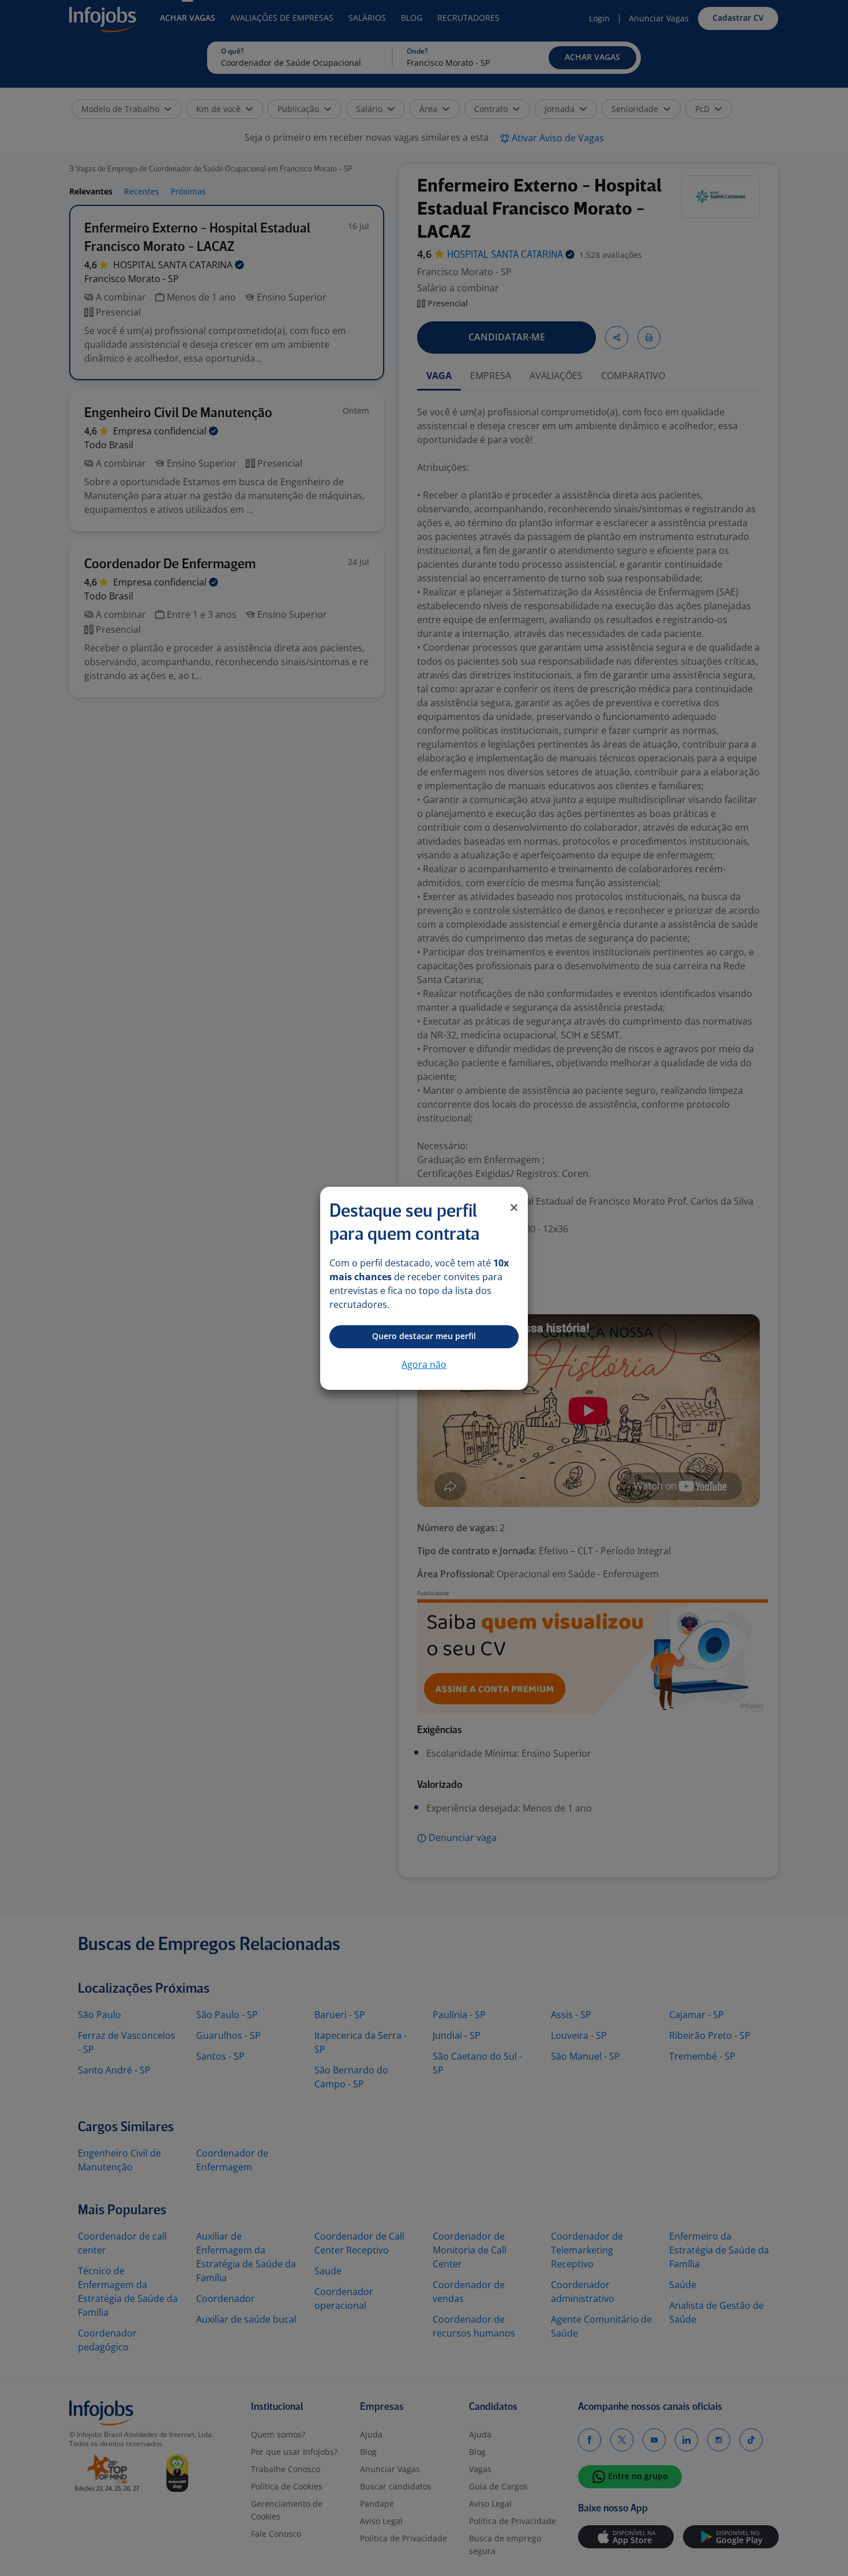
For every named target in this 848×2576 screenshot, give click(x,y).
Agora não (424, 1364)
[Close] (514, 1208)
